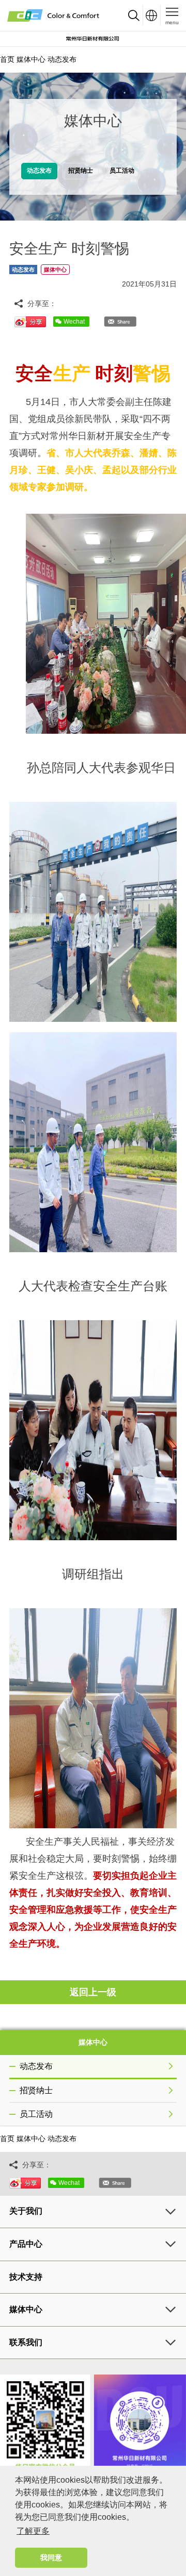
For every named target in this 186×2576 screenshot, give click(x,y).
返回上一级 (93, 1992)
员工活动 (36, 2114)
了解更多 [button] (33, 2531)
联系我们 (26, 2342)
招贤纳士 (36, 2090)
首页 (7, 59)
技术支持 (26, 2277)
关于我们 (26, 2211)
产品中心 (26, 2244)
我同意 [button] (51, 2557)
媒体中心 (31, 59)
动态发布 (62, 59)
